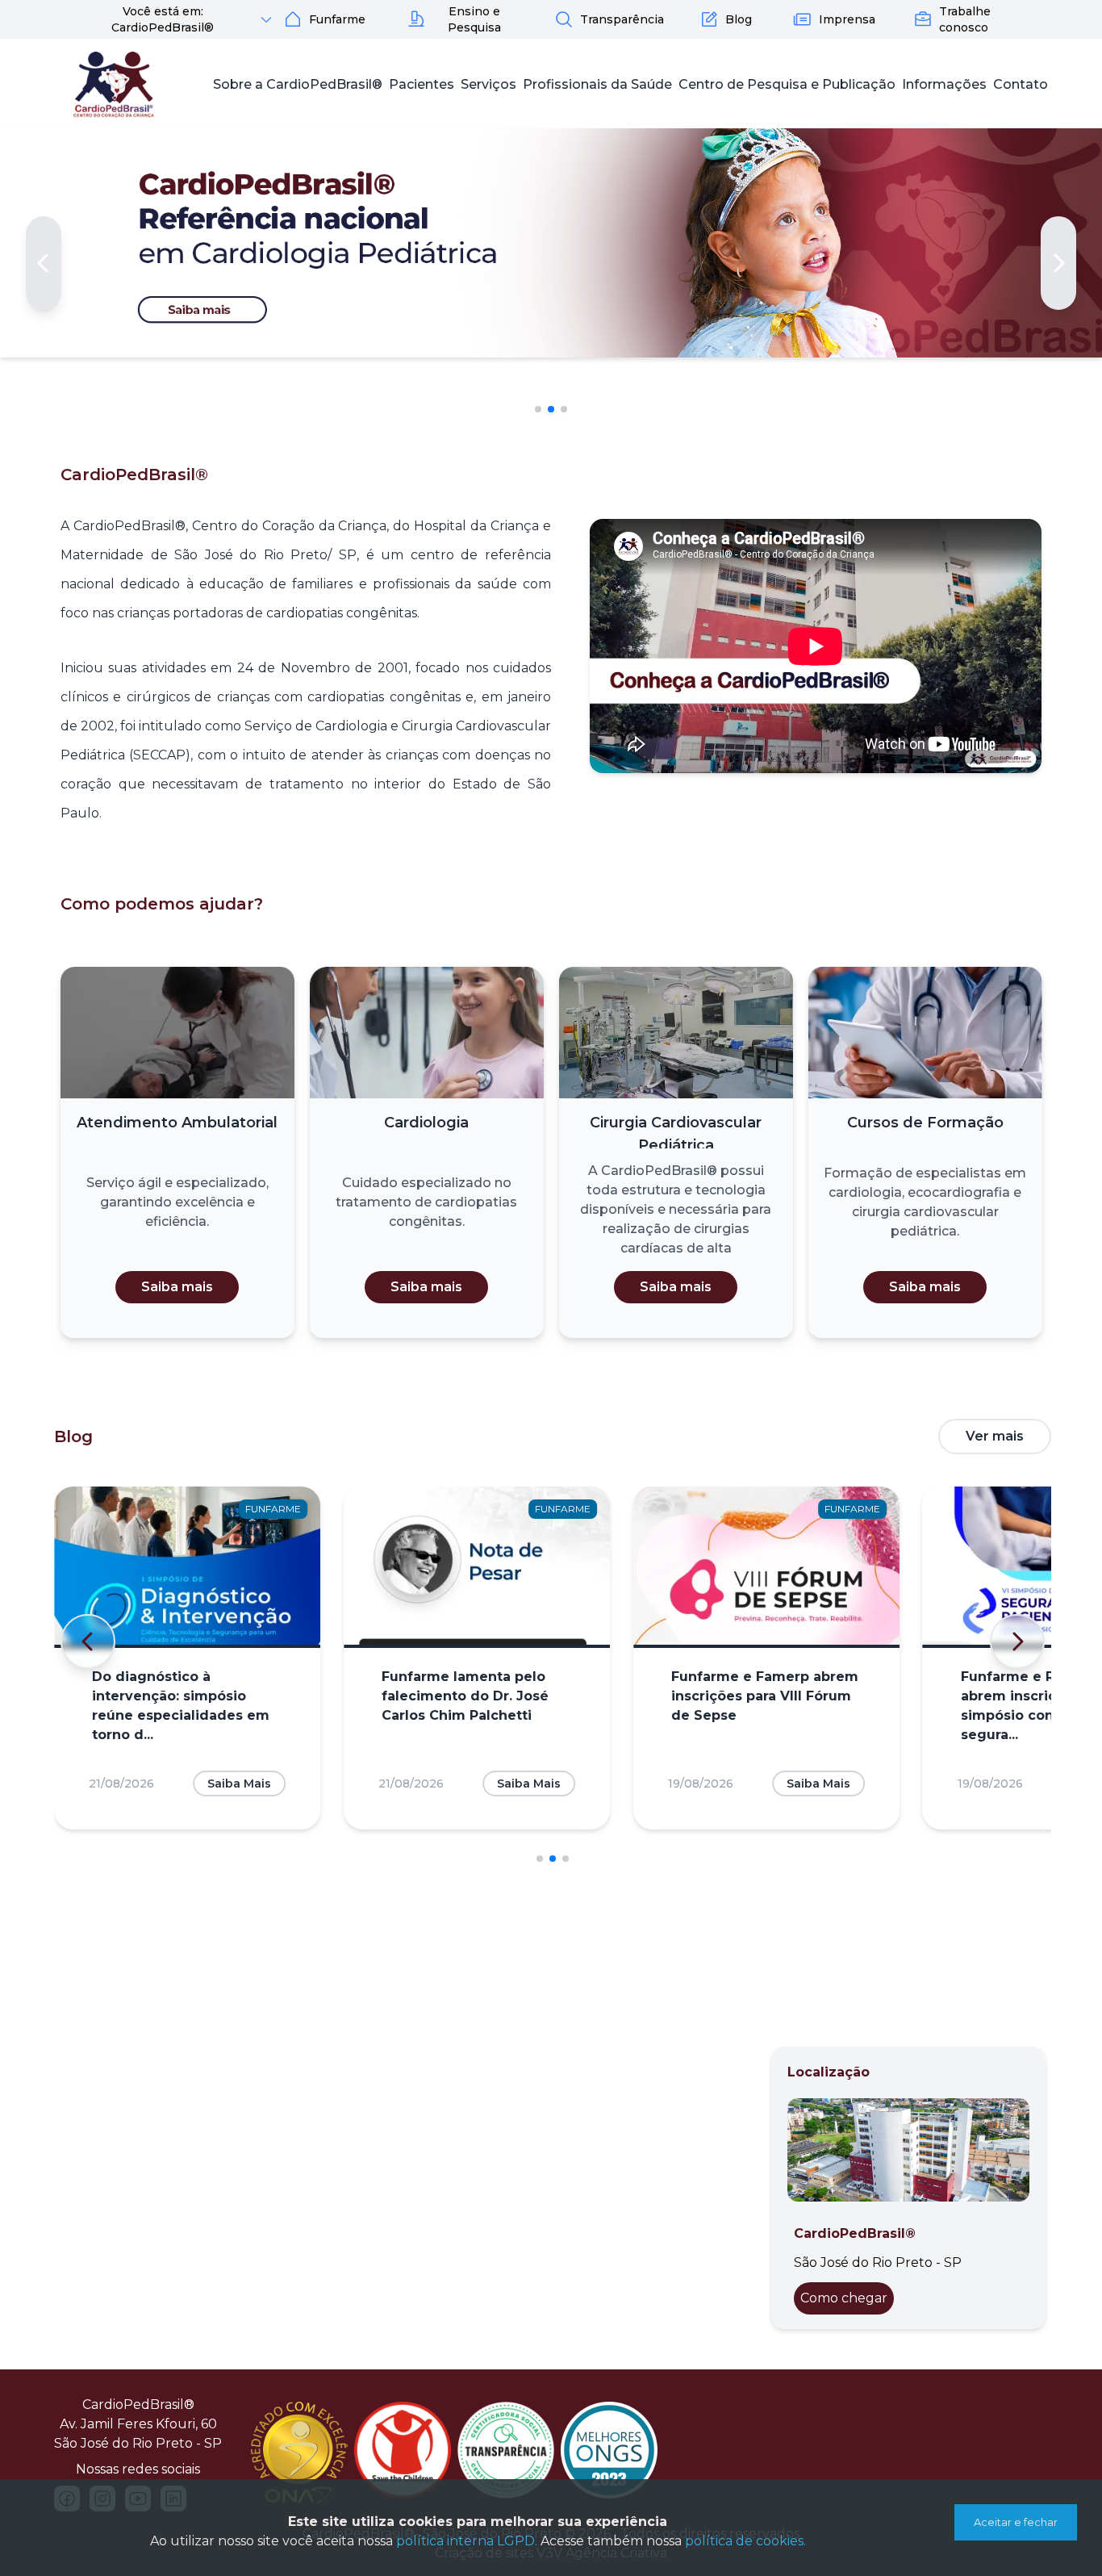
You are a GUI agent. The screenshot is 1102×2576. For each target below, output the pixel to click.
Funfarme (337, 19)
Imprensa (847, 19)
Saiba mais (177, 1287)
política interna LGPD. (467, 2541)
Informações (944, 84)
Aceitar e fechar (1016, 2522)
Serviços (488, 84)
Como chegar (844, 2298)
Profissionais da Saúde (597, 84)
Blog (739, 19)
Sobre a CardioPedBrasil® (298, 84)
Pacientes (422, 84)
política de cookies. (745, 2541)
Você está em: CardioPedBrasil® (163, 19)
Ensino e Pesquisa (474, 19)
